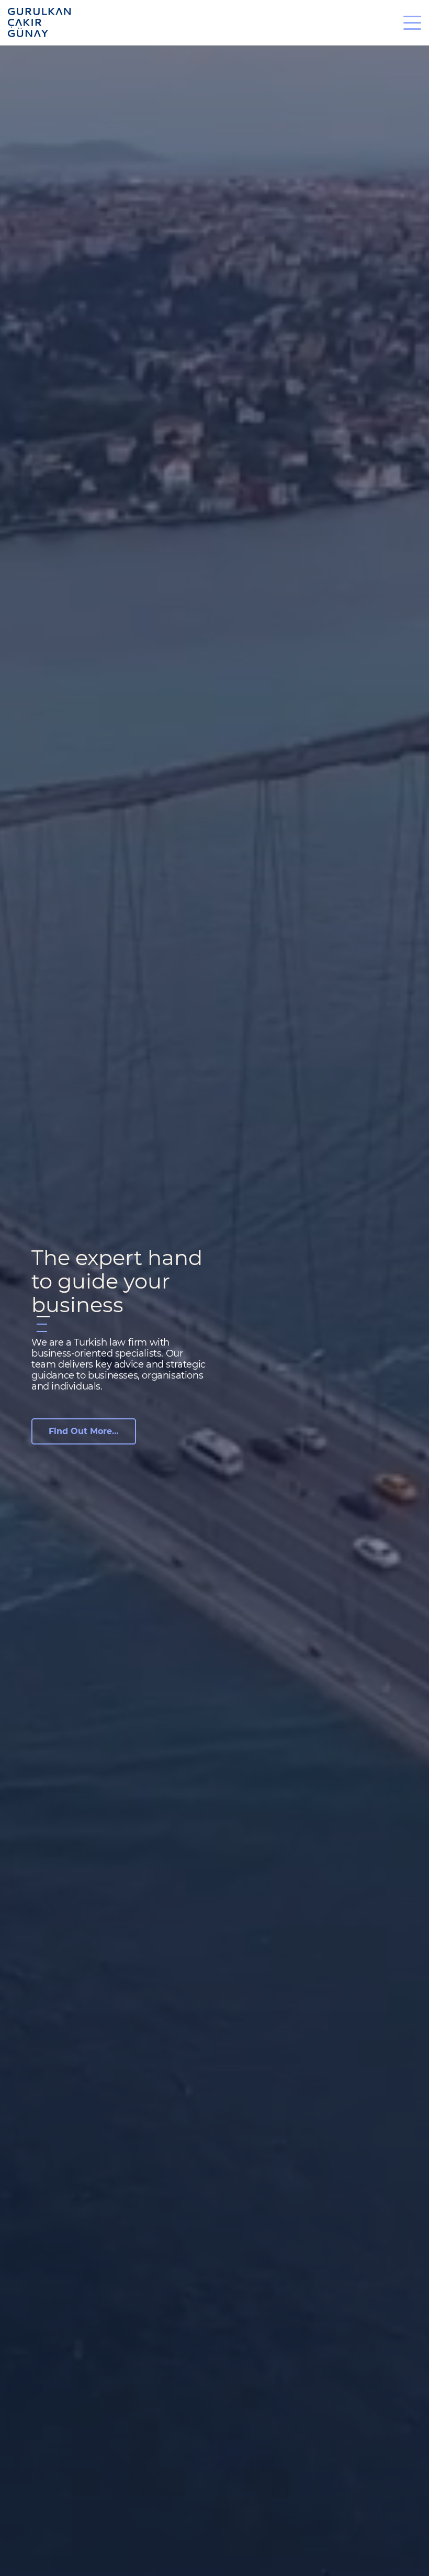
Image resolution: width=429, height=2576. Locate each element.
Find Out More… (84, 1431)
